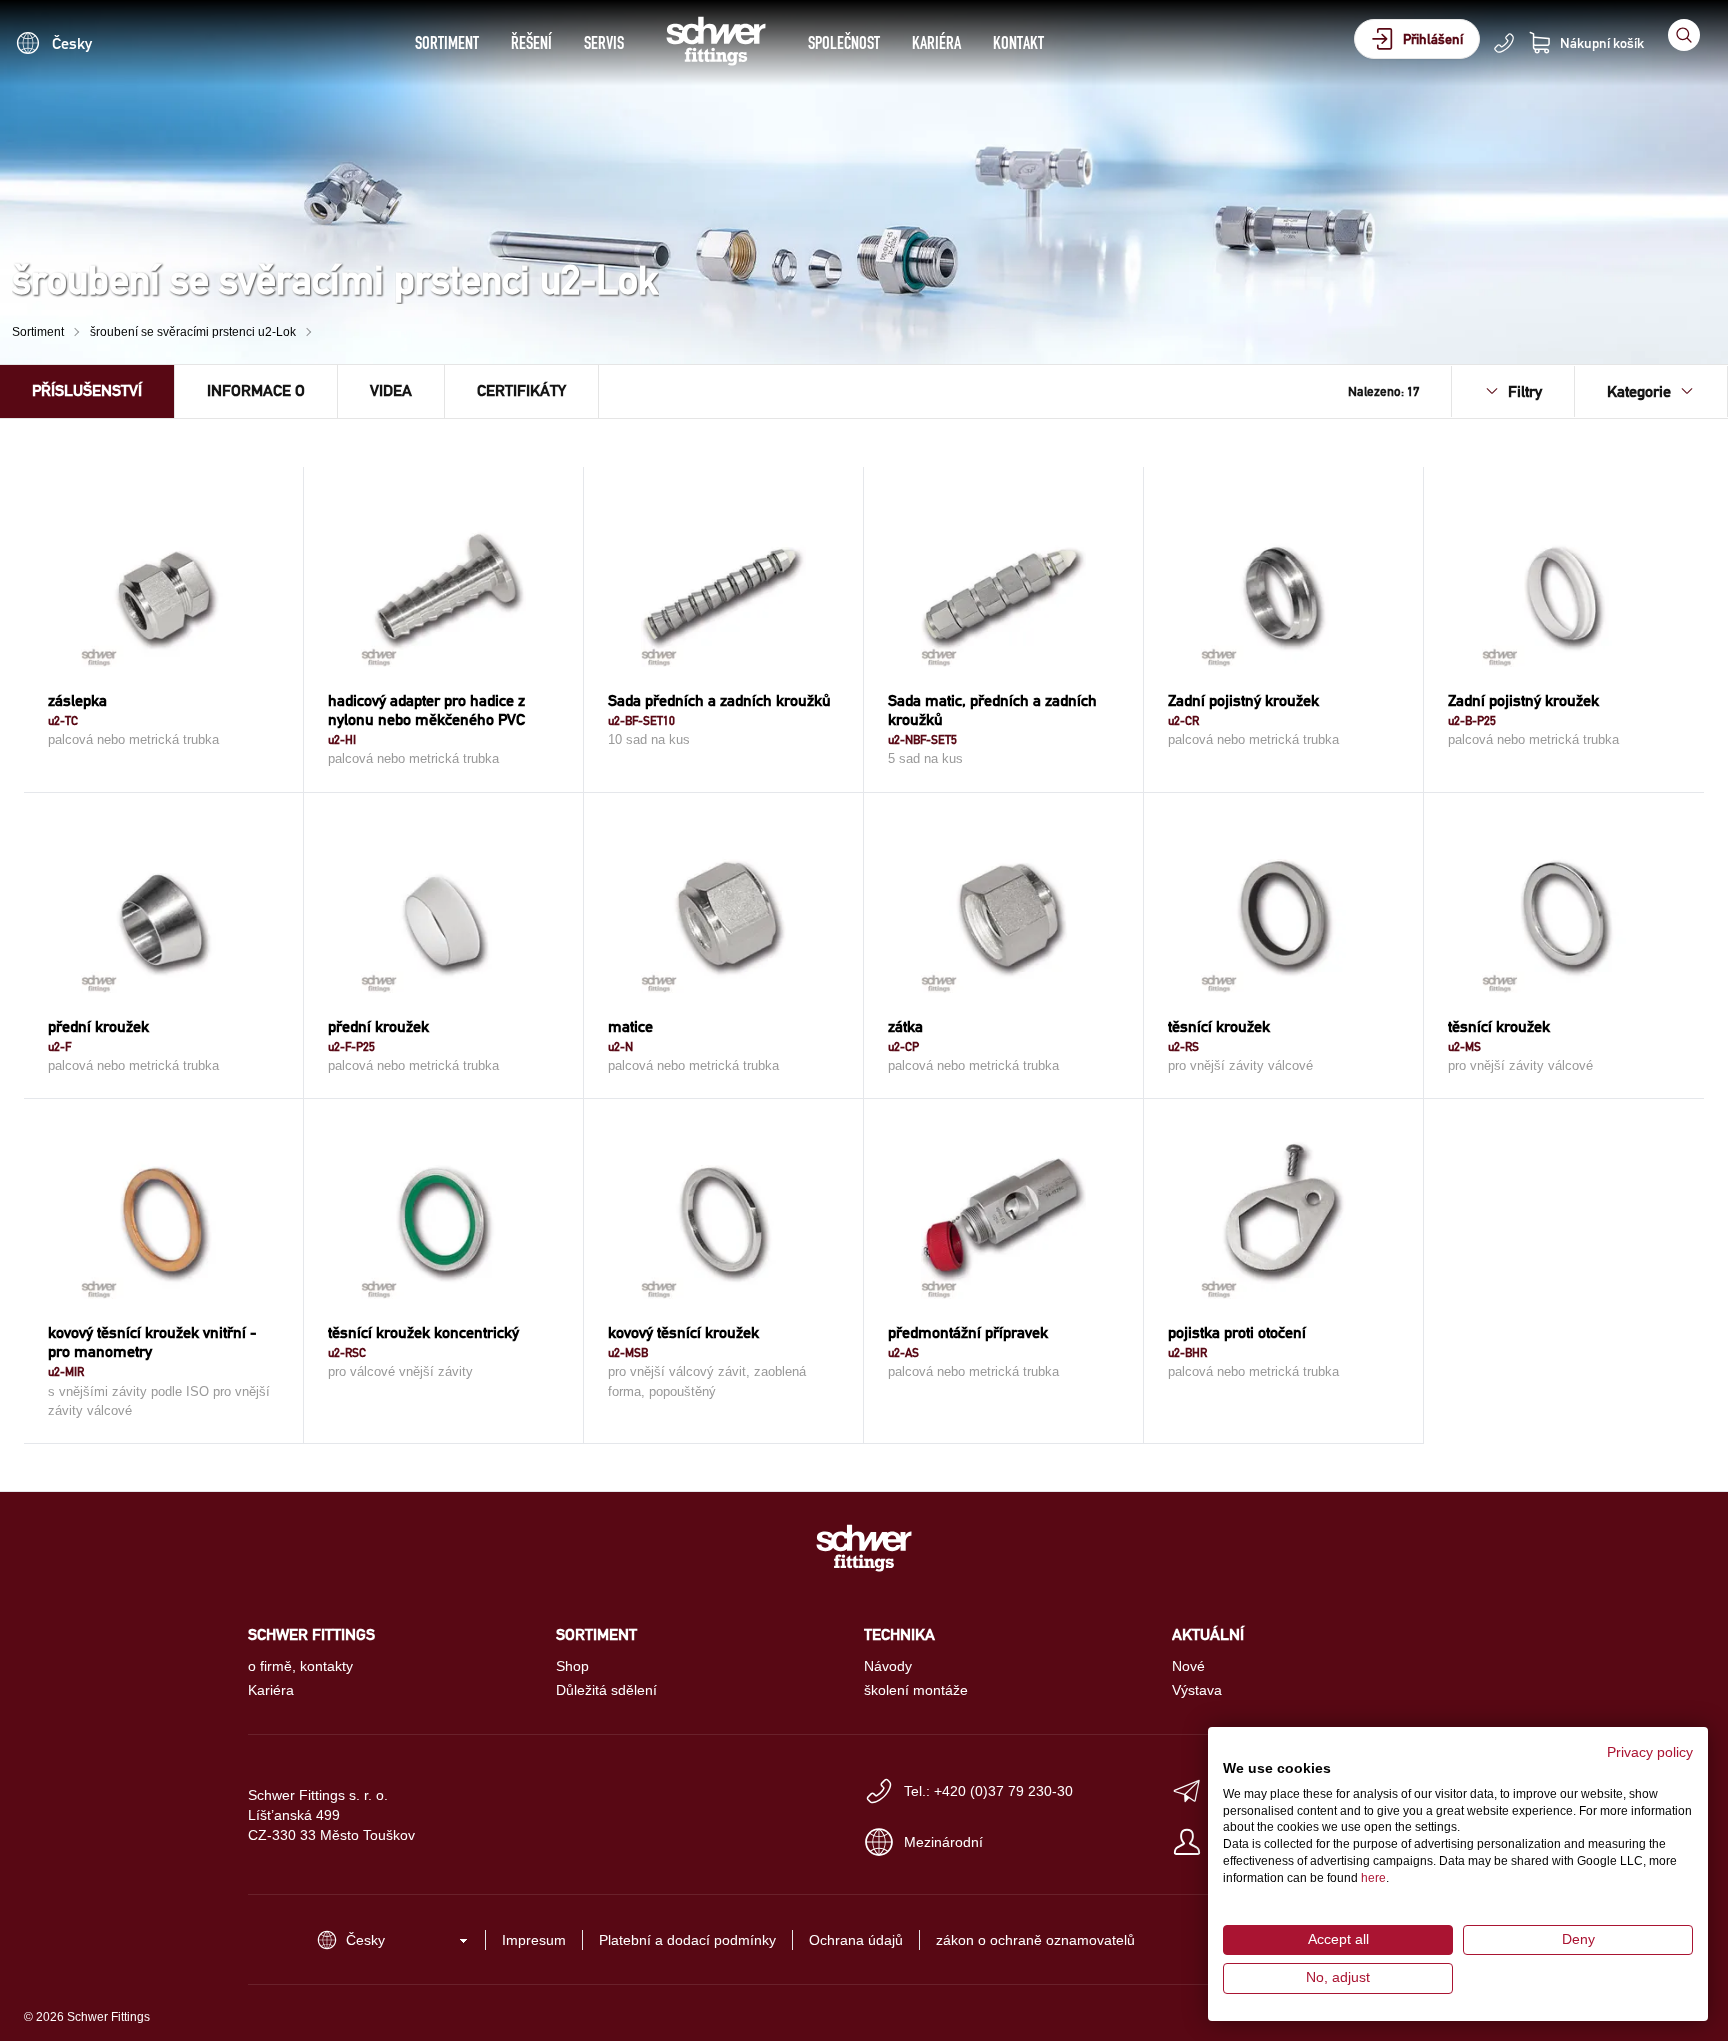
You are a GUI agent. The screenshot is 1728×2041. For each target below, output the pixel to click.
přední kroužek (98, 1026)
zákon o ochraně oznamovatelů (1035, 1940)
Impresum (534, 1940)
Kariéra (936, 42)
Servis (604, 42)
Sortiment (447, 42)
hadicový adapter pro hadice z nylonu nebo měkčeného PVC (426, 710)
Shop (572, 1666)
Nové (1188, 1666)
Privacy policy (1650, 1752)
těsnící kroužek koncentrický (423, 1332)
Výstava (1197, 1690)
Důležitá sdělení (606, 1690)
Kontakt (1018, 42)
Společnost (844, 42)
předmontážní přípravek (968, 1332)
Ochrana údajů (856, 1940)
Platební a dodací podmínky (687, 1940)
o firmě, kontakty (300, 1666)
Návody (888, 1666)
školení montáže (916, 1690)
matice (630, 1026)
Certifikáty (521, 390)
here (1373, 1878)
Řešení (531, 42)
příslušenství (87, 390)
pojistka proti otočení (1237, 1332)
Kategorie (1639, 391)
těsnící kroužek (1219, 1026)
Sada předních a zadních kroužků (719, 700)
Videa (391, 390)
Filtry (1525, 391)
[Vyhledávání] (1684, 35)
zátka (905, 1026)
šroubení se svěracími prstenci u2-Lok (193, 332)
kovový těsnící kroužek (683, 1332)
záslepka (77, 700)
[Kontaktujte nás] (1504, 43)
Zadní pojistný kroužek (1243, 700)
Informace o (256, 390)
